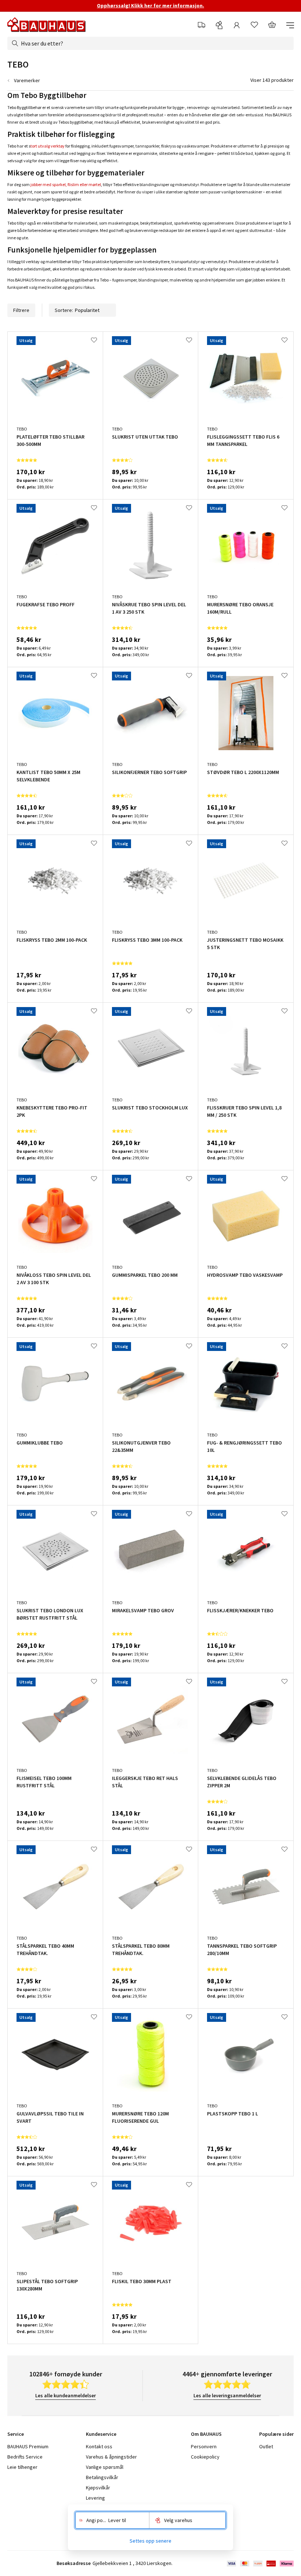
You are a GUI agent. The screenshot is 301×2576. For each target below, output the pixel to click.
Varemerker (27, 80)
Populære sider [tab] (276, 2434)
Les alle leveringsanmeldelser (227, 2395)
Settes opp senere (150, 2541)
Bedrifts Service (25, 2457)
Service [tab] (16, 2434)
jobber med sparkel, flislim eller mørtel (66, 184)
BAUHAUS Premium (28, 2446)
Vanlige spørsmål (105, 2467)
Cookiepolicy (205, 2457)
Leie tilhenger (22, 2467)
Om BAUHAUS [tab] (206, 2434)
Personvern (204, 2446)
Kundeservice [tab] (101, 2434)
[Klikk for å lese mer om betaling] (260, 2564)
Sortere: (64, 310)
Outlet (266, 2446)
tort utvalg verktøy (48, 146)
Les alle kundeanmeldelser (66, 2395)
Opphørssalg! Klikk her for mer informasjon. (150, 6)
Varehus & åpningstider (111, 2457)
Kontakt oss (99, 2446)
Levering (95, 2498)
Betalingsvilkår (102, 2477)
